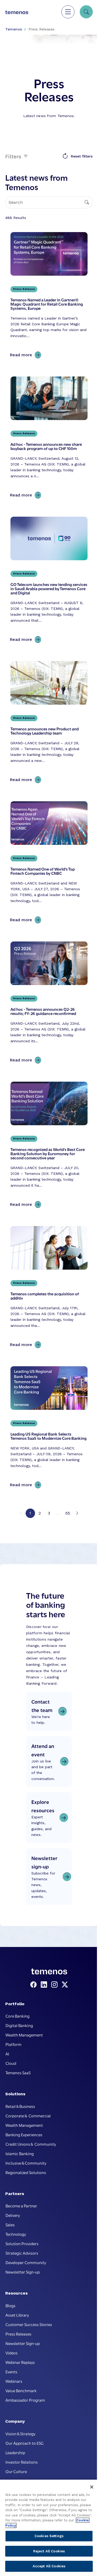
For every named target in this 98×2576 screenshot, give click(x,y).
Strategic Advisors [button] (22, 2253)
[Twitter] (65, 1985)
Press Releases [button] (18, 2334)
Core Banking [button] (18, 2016)
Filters (14, 156)
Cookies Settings (49, 2536)
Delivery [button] (13, 2215)
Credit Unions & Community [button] (31, 2144)
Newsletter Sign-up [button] (23, 2272)
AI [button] (7, 2054)
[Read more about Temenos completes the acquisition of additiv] (49, 1288)
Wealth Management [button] (24, 2035)
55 (68, 1513)
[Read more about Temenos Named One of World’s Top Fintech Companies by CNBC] (49, 863)
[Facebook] (34, 1985)
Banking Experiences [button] (24, 2134)
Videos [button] (11, 2353)
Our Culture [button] (16, 2471)
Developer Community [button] (26, 2262)
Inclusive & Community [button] (26, 2163)
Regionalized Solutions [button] (26, 2172)
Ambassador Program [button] (25, 2400)
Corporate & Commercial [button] (28, 2116)
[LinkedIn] (45, 1985)
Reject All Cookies (49, 2551)
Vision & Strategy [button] (20, 2433)
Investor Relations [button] (22, 2462)
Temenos (14, 29)
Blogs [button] (10, 2305)
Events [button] (11, 2371)
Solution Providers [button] (22, 2243)
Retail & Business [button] (20, 2106)
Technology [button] (16, 2234)
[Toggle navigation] (68, 12)
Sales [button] (10, 2224)
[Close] (92, 2487)
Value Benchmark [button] (21, 2390)
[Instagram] (55, 1985)
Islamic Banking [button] (20, 2153)
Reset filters (82, 156)
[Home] (17, 12)
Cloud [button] (11, 2063)
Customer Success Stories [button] (29, 2324)
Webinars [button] (14, 2381)
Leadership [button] (15, 2452)
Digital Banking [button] (19, 2025)
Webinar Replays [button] (20, 2362)
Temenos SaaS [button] (18, 2072)
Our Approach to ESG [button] (25, 2443)
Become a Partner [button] (21, 2206)
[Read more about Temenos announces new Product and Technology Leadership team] (49, 723)
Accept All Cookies (49, 2566)
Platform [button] (13, 2044)
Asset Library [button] (17, 2315)
